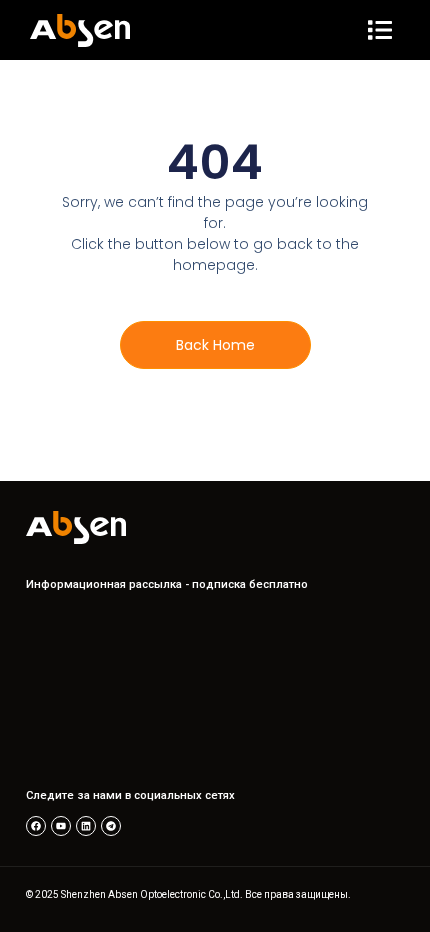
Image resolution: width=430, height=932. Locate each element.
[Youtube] (61, 826)
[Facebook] (36, 826)
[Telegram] (111, 826)
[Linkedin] (86, 826)
